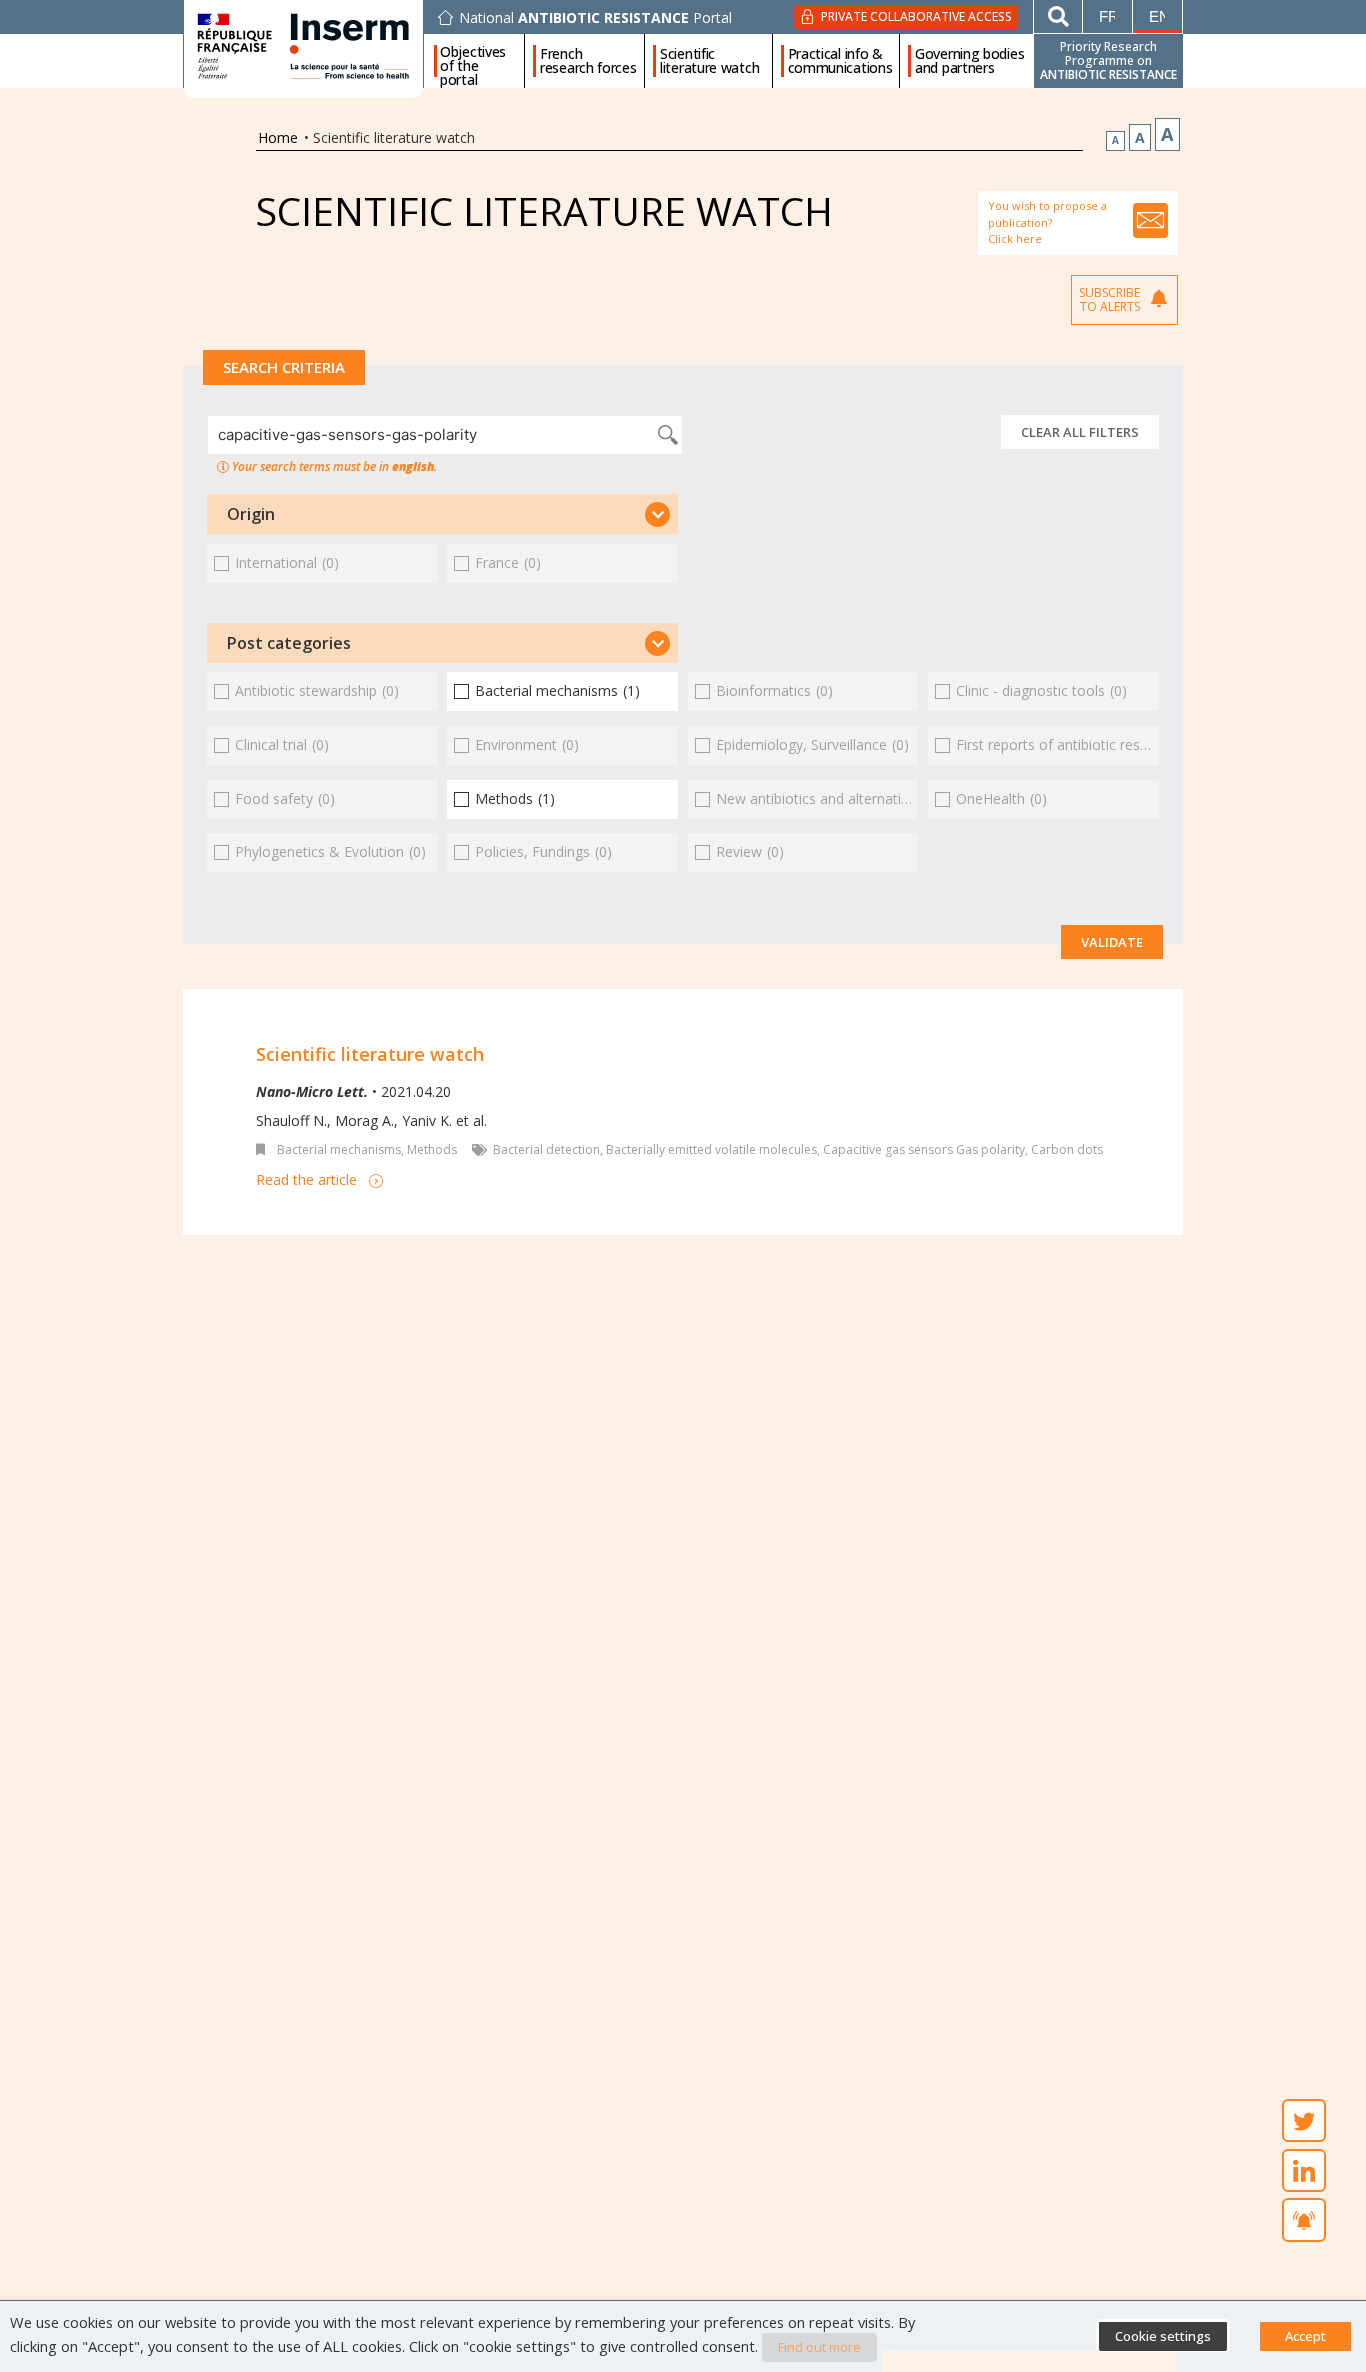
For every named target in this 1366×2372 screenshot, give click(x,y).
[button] (442, 514)
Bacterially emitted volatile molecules (711, 1149)
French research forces (588, 61)
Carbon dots (1067, 1149)
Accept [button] (1305, 2336)
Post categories (289, 643)
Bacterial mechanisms (339, 1149)
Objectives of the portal (473, 61)
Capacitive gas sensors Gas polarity (924, 1149)
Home (278, 137)
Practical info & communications (840, 61)
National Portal (595, 18)
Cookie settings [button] (1163, 2336)
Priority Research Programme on (1108, 60)
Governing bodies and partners (969, 61)
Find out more (819, 2347)
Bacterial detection (546, 1149)
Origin (251, 514)
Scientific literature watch (709, 61)
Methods (432, 1149)
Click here (1015, 238)
